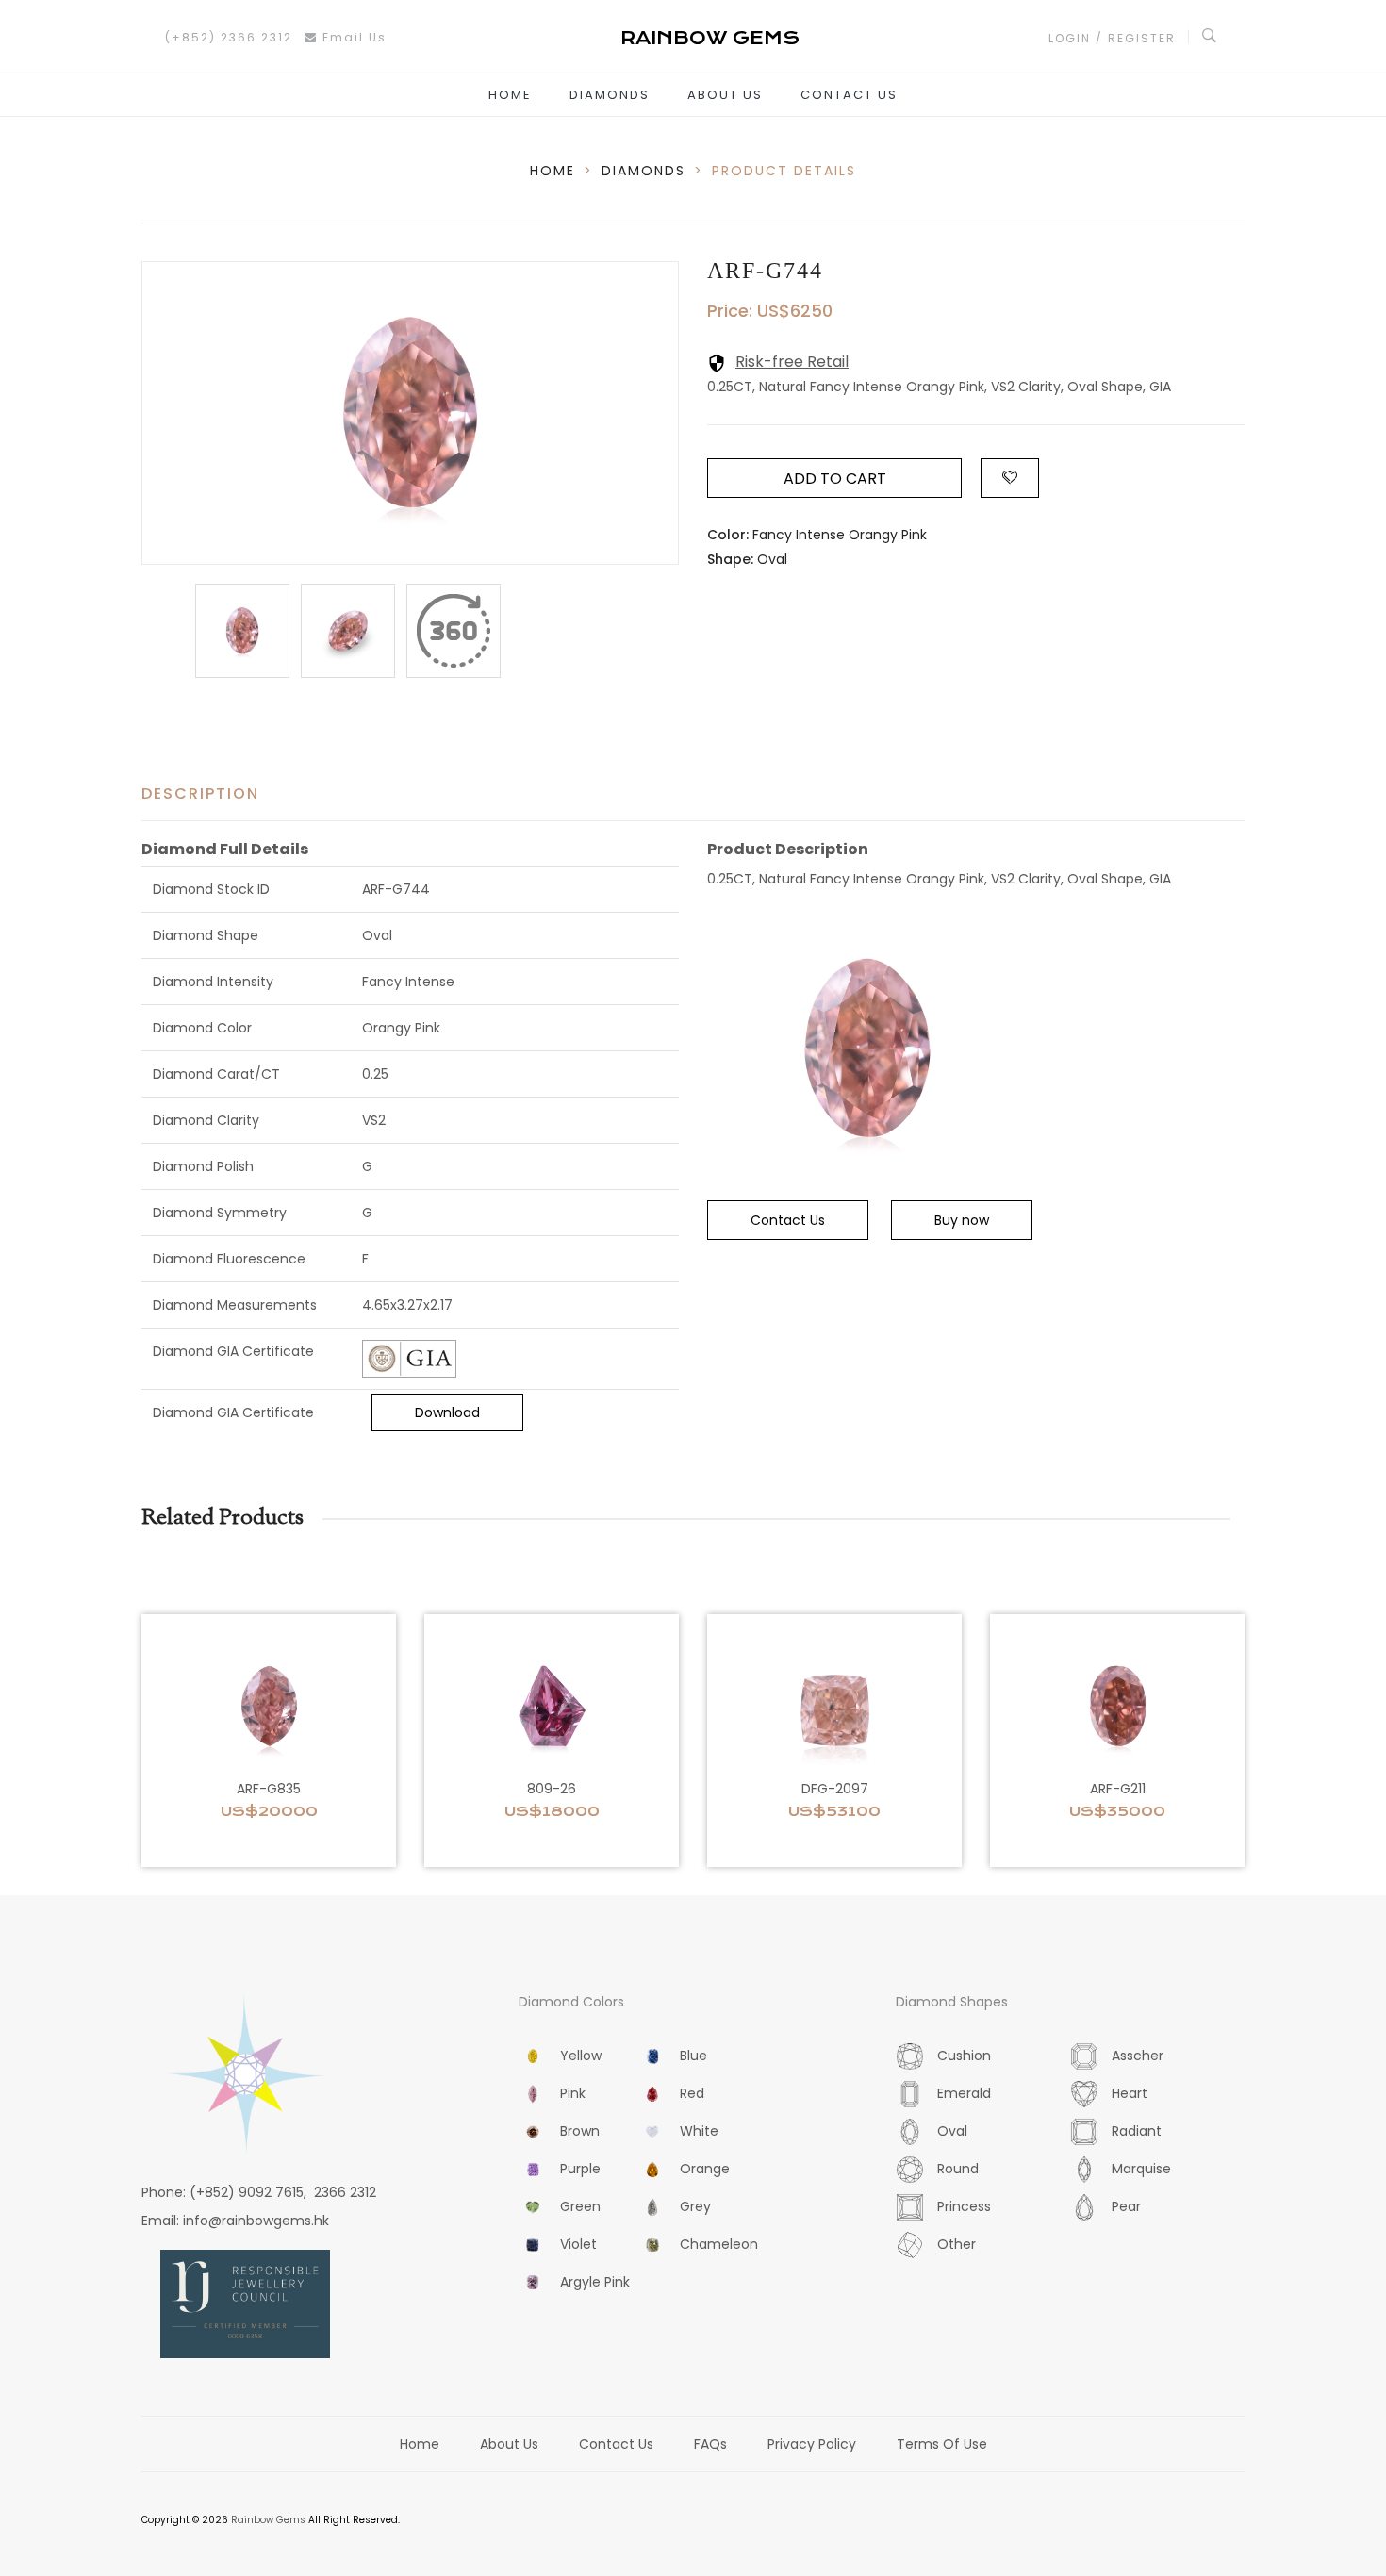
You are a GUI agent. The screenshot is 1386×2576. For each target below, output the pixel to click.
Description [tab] (200, 793)
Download (447, 1412)
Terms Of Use (942, 2444)
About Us (725, 95)
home (553, 171)
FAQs (710, 2444)
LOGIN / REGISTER (1112, 38)
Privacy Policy (812, 2444)
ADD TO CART (835, 479)
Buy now (962, 1220)
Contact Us (849, 95)
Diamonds (610, 95)
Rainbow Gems (268, 2520)
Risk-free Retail (792, 362)
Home (510, 95)
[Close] (454, 631)
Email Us (352, 37)
